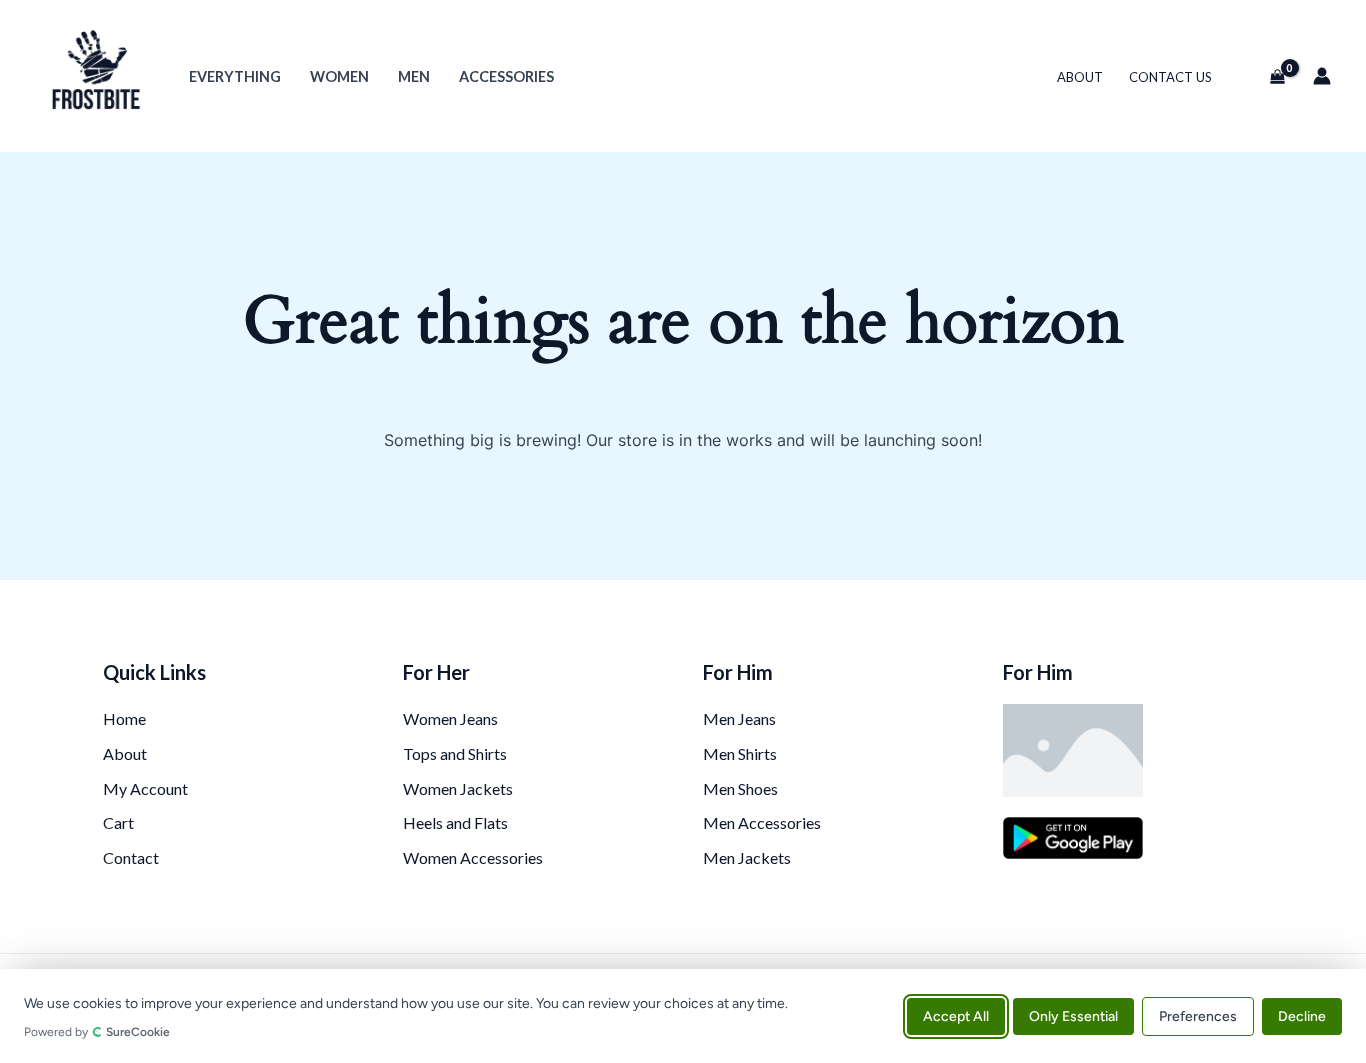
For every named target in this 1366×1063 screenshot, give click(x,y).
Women (339, 76)
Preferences (1198, 1015)
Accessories (506, 76)
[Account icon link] (1322, 76)
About (1080, 77)
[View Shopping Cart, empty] (1269, 76)
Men (414, 76)
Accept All (956, 1015)
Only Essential (1073, 1015)
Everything (235, 76)
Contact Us (1170, 77)
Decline (1302, 1015)
